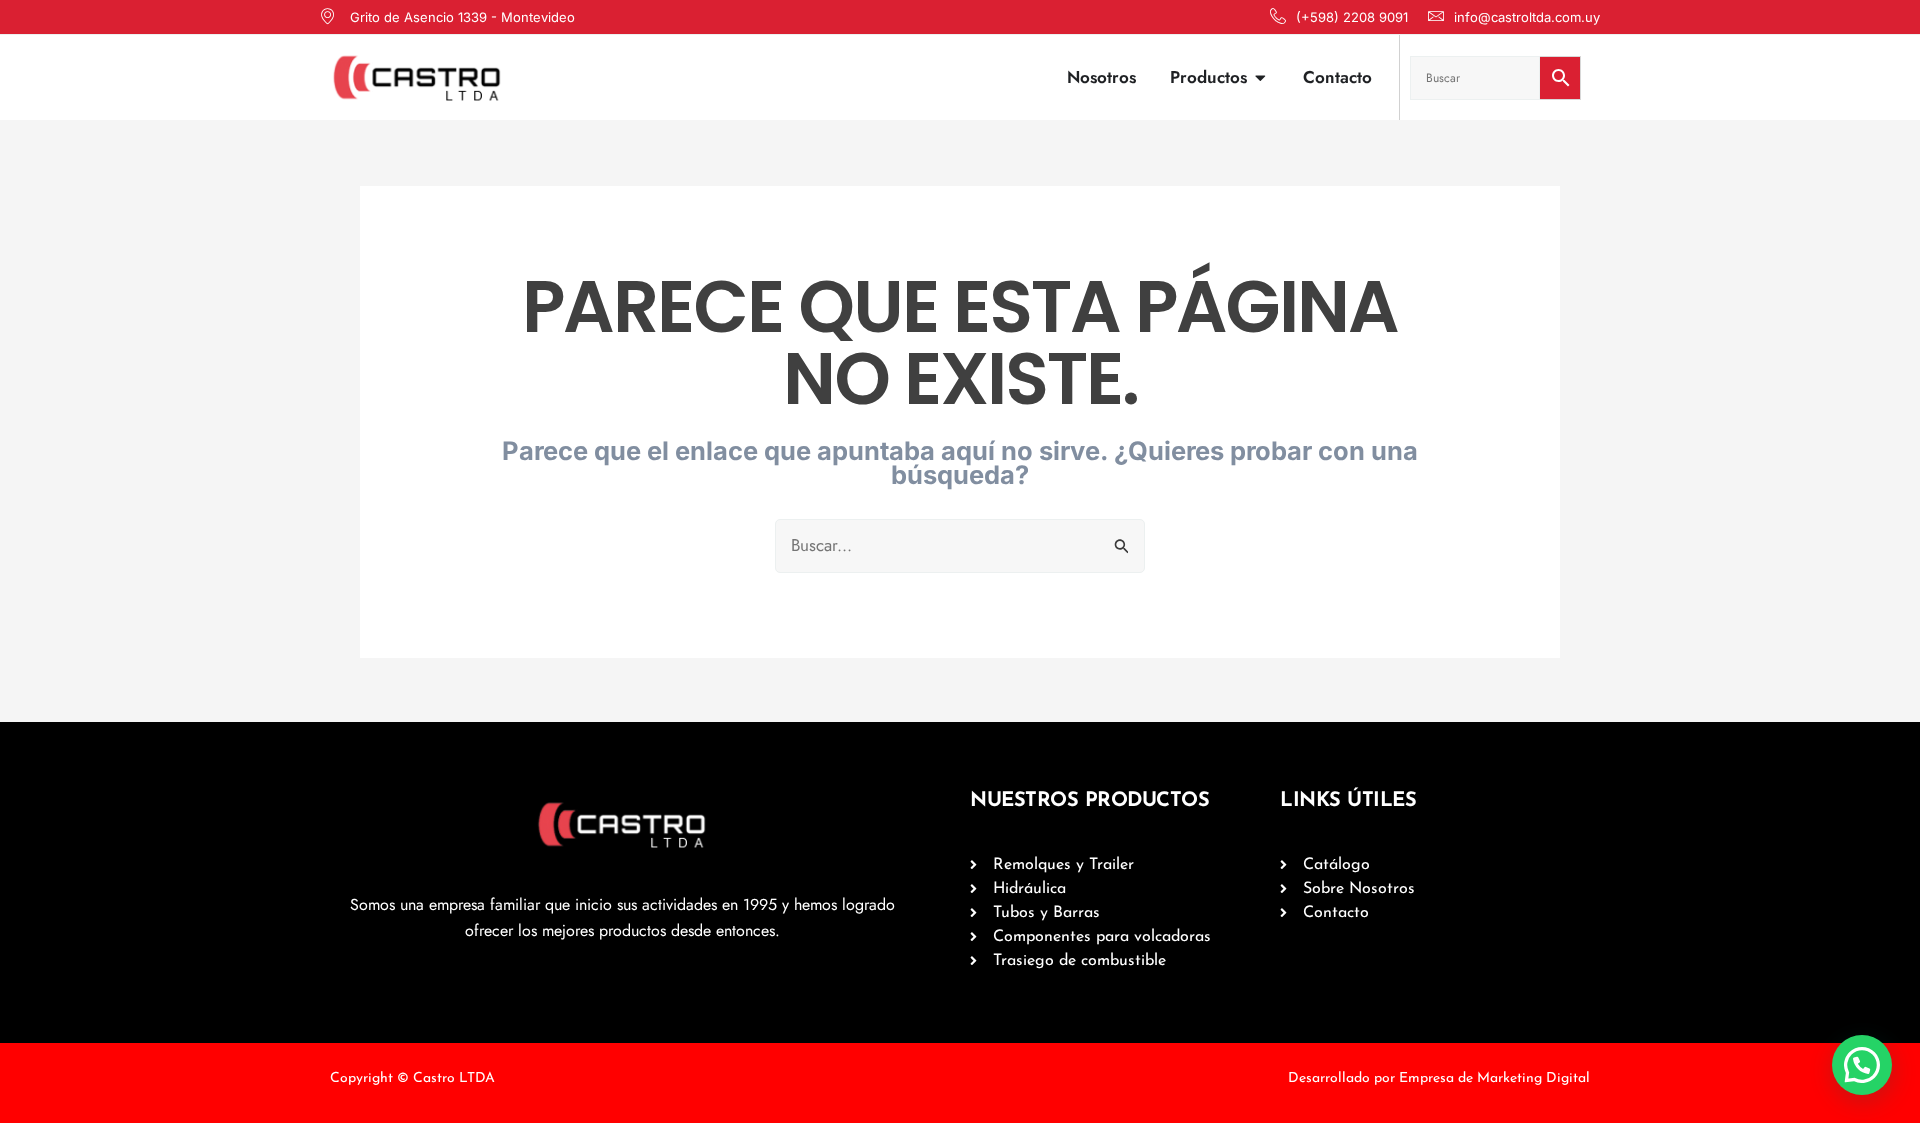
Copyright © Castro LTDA (412, 1078)
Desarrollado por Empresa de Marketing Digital (1439, 1078)
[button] (1862, 1065)
